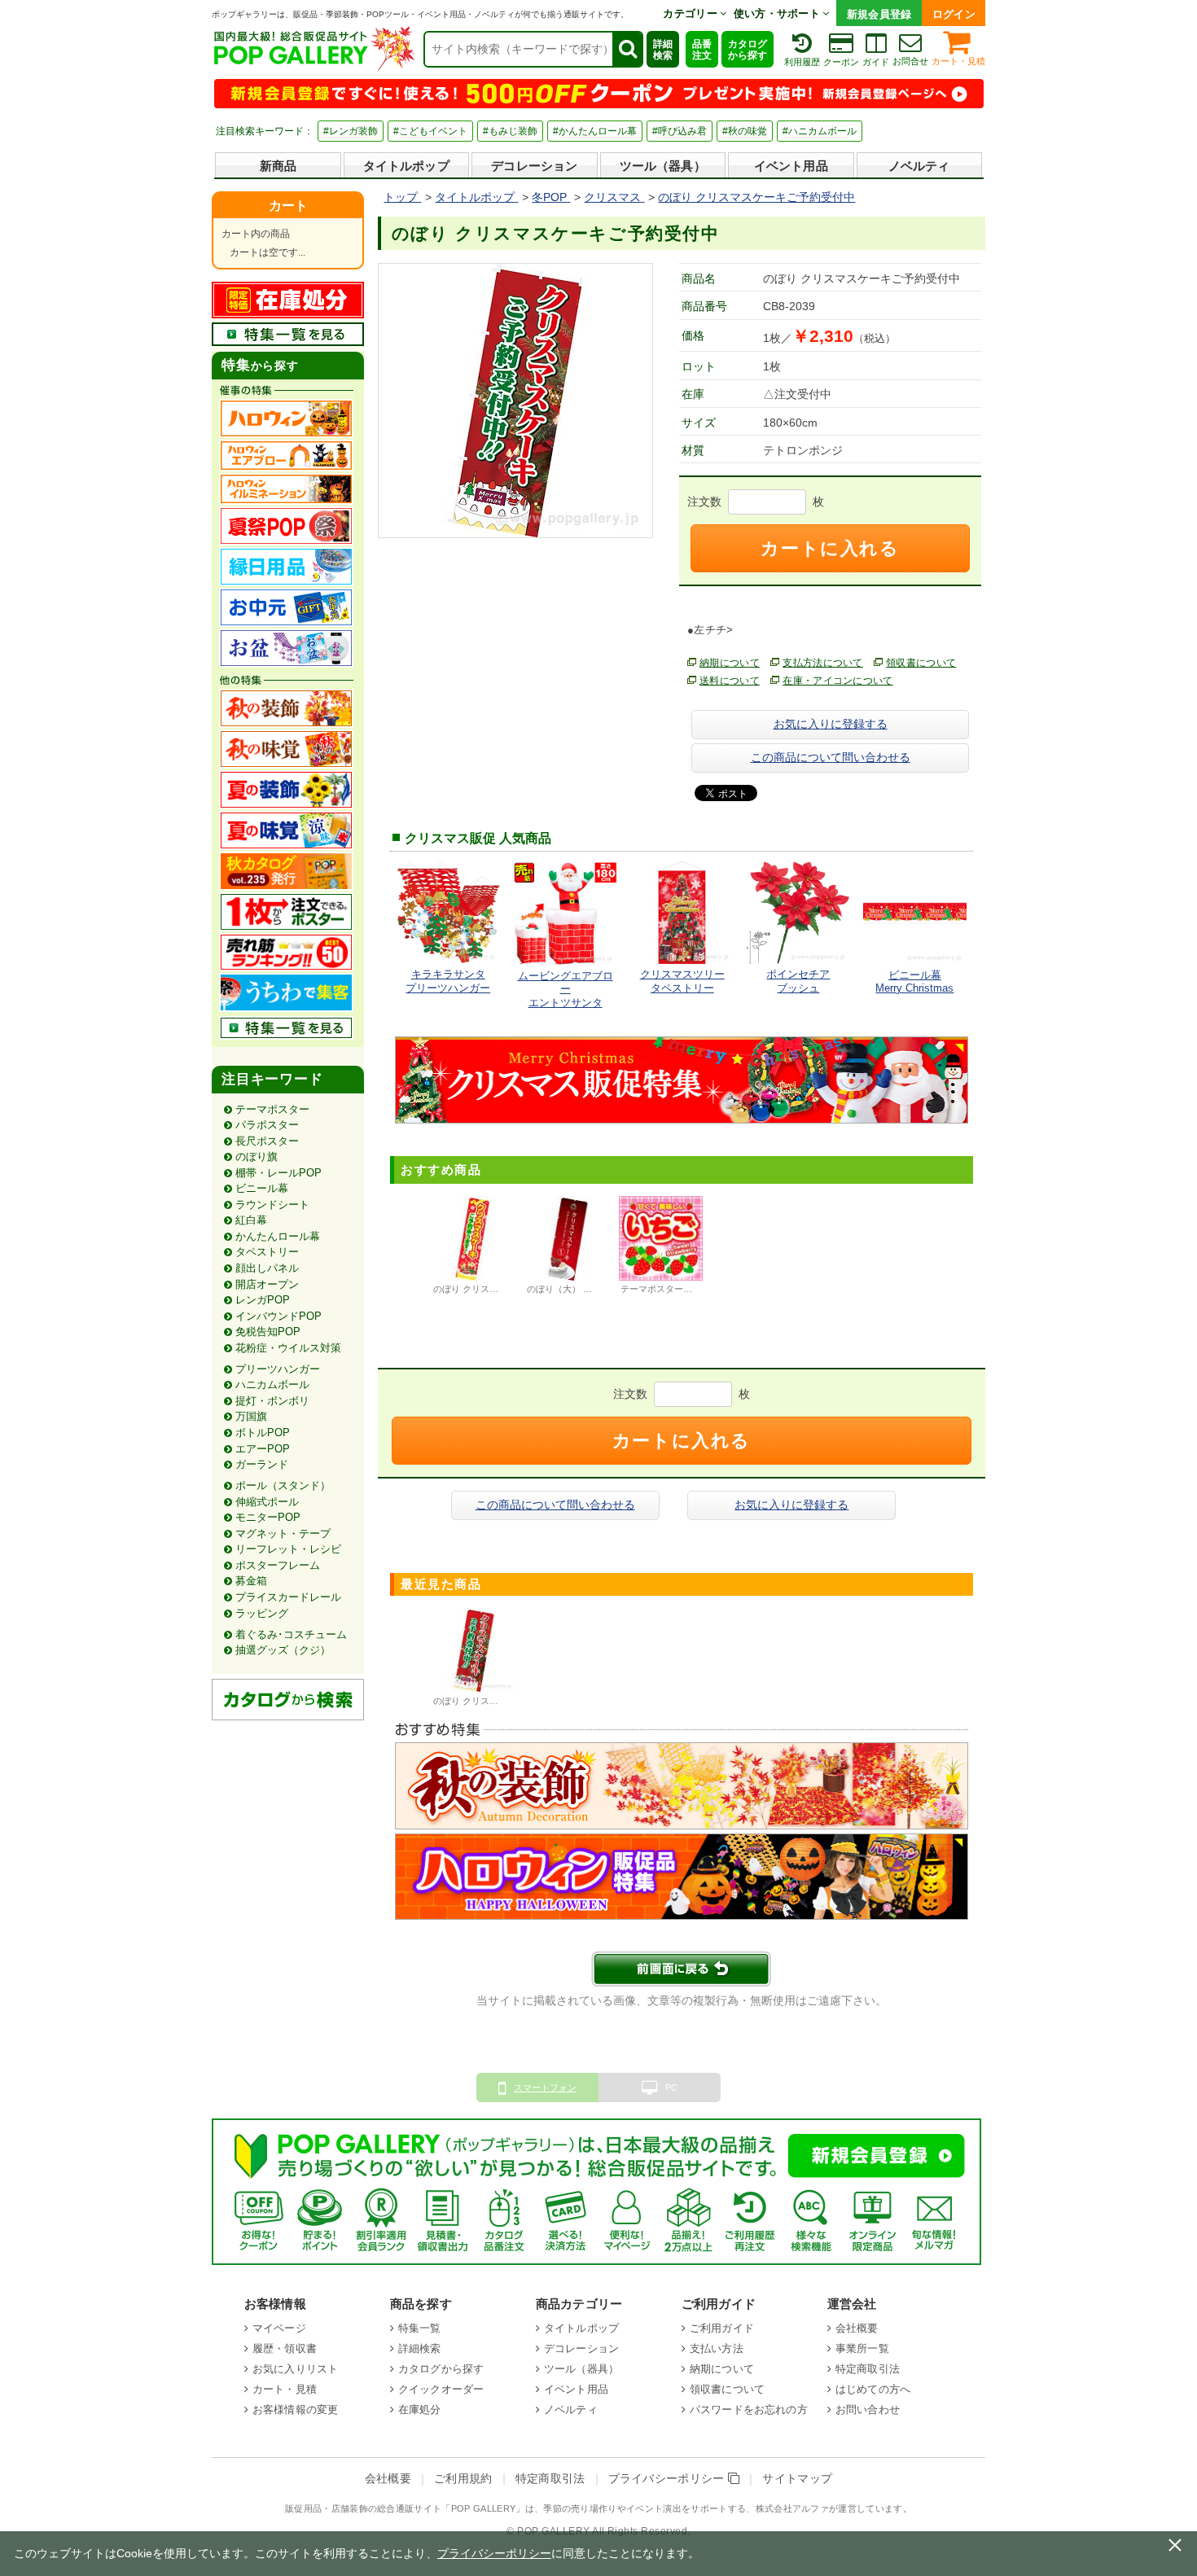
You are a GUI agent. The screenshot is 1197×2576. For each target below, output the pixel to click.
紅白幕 (251, 1220)
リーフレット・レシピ (288, 1549)
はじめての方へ (873, 2389)
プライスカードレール (288, 1597)
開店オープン (267, 1284)
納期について (730, 663)
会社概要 (857, 2328)
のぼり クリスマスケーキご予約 (497, 1289)
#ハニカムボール (820, 131)
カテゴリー (691, 13)
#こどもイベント (430, 131)
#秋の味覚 (745, 131)
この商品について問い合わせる (831, 757)
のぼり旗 (256, 1157)
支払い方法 (717, 2348)
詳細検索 (663, 50)
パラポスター (267, 1125)
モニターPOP (268, 1517)
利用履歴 (802, 62)
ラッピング (262, 1613)
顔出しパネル (267, 1268)
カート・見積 (958, 61)
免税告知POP (268, 1332)
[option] (474, 1247)
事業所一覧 (862, 2348)
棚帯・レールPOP (278, 1173)
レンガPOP (263, 1300)
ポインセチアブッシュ (798, 981)
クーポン (841, 62)
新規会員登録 (879, 14)
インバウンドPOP (278, 1316)
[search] (627, 49)
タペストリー (267, 1252)
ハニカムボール (272, 1384)
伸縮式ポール (267, 1502)
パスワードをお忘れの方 (749, 2410)
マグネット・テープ (283, 1533)
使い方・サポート (778, 13)
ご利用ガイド (722, 2328)
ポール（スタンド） (283, 1485)
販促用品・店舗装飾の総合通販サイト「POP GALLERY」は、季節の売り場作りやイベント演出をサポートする (515, 2508)
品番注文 (702, 50)
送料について (730, 681)
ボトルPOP (263, 1433)
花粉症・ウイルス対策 (288, 1348)
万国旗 (251, 1416)
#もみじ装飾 (510, 131)
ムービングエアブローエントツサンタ (566, 989)
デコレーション (534, 166)
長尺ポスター (267, 1141)
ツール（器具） (663, 166)
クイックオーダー (441, 2389)
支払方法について (823, 663)
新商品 (278, 166)
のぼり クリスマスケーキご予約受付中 (511, 1701)
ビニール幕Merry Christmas (914, 981)
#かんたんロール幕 (595, 131)
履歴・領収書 (285, 2348)
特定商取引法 (868, 2369)
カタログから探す (748, 50)
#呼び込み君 (680, 131)
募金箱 (251, 1581)
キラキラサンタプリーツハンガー (448, 981)
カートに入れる (830, 548)
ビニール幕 (262, 1188)
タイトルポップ (406, 166)
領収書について (921, 663)
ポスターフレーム (278, 1565)
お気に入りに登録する (831, 724)
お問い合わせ (868, 2410)
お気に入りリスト (295, 2369)
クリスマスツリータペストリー (682, 981)
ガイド (876, 62)
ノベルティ (919, 166)
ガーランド (262, 1464)
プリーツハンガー (278, 1369)
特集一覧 (420, 2328)
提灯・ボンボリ (272, 1401)
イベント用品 (791, 166)
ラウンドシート (272, 1205)
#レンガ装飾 (351, 131)
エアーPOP (263, 1449)
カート (288, 206)
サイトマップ (797, 2479)
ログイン (954, 14)
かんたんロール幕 (278, 1236)
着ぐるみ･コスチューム (291, 1634)
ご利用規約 (463, 2479)
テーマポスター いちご (666, 1289)
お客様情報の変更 (295, 2410)
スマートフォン (545, 2088)
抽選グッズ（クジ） (283, 1650)
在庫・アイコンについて (838, 681)
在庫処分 (420, 2410)
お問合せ (910, 61)
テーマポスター (272, 1109)
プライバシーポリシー (669, 2479)
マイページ (279, 2328)
